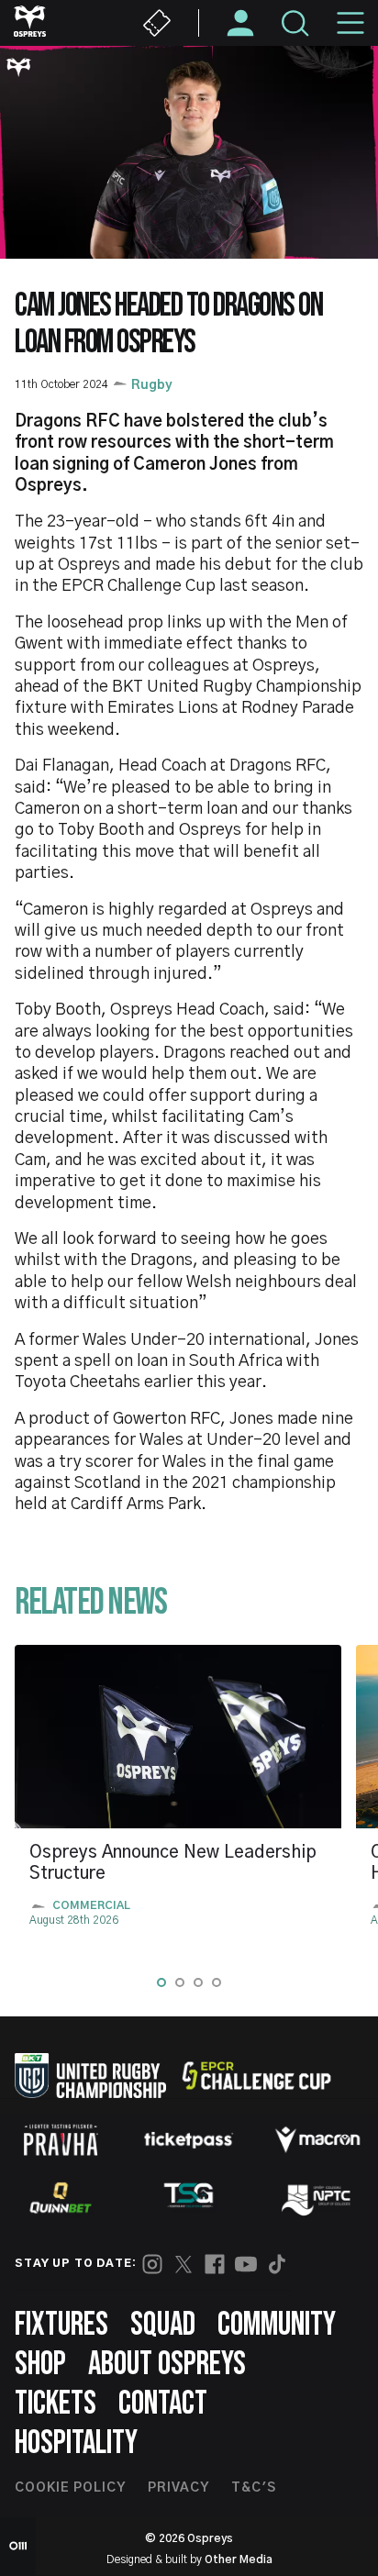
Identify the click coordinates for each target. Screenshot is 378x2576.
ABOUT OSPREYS (167, 2365)
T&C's (254, 2488)
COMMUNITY (277, 2325)
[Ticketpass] (189, 2140)
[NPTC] (317, 2198)
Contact (163, 2404)
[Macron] (317, 2139)
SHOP (40, 2365)
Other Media (239, 2559)
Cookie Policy (70, 2488)
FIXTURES (61, 2325)
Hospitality (76, 2443)
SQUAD (163, 2325)
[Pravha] (61, 2140)
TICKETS (56, 2404)
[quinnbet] (61, 2198)
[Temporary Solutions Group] (189, 2198)
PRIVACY (178, 2488)
